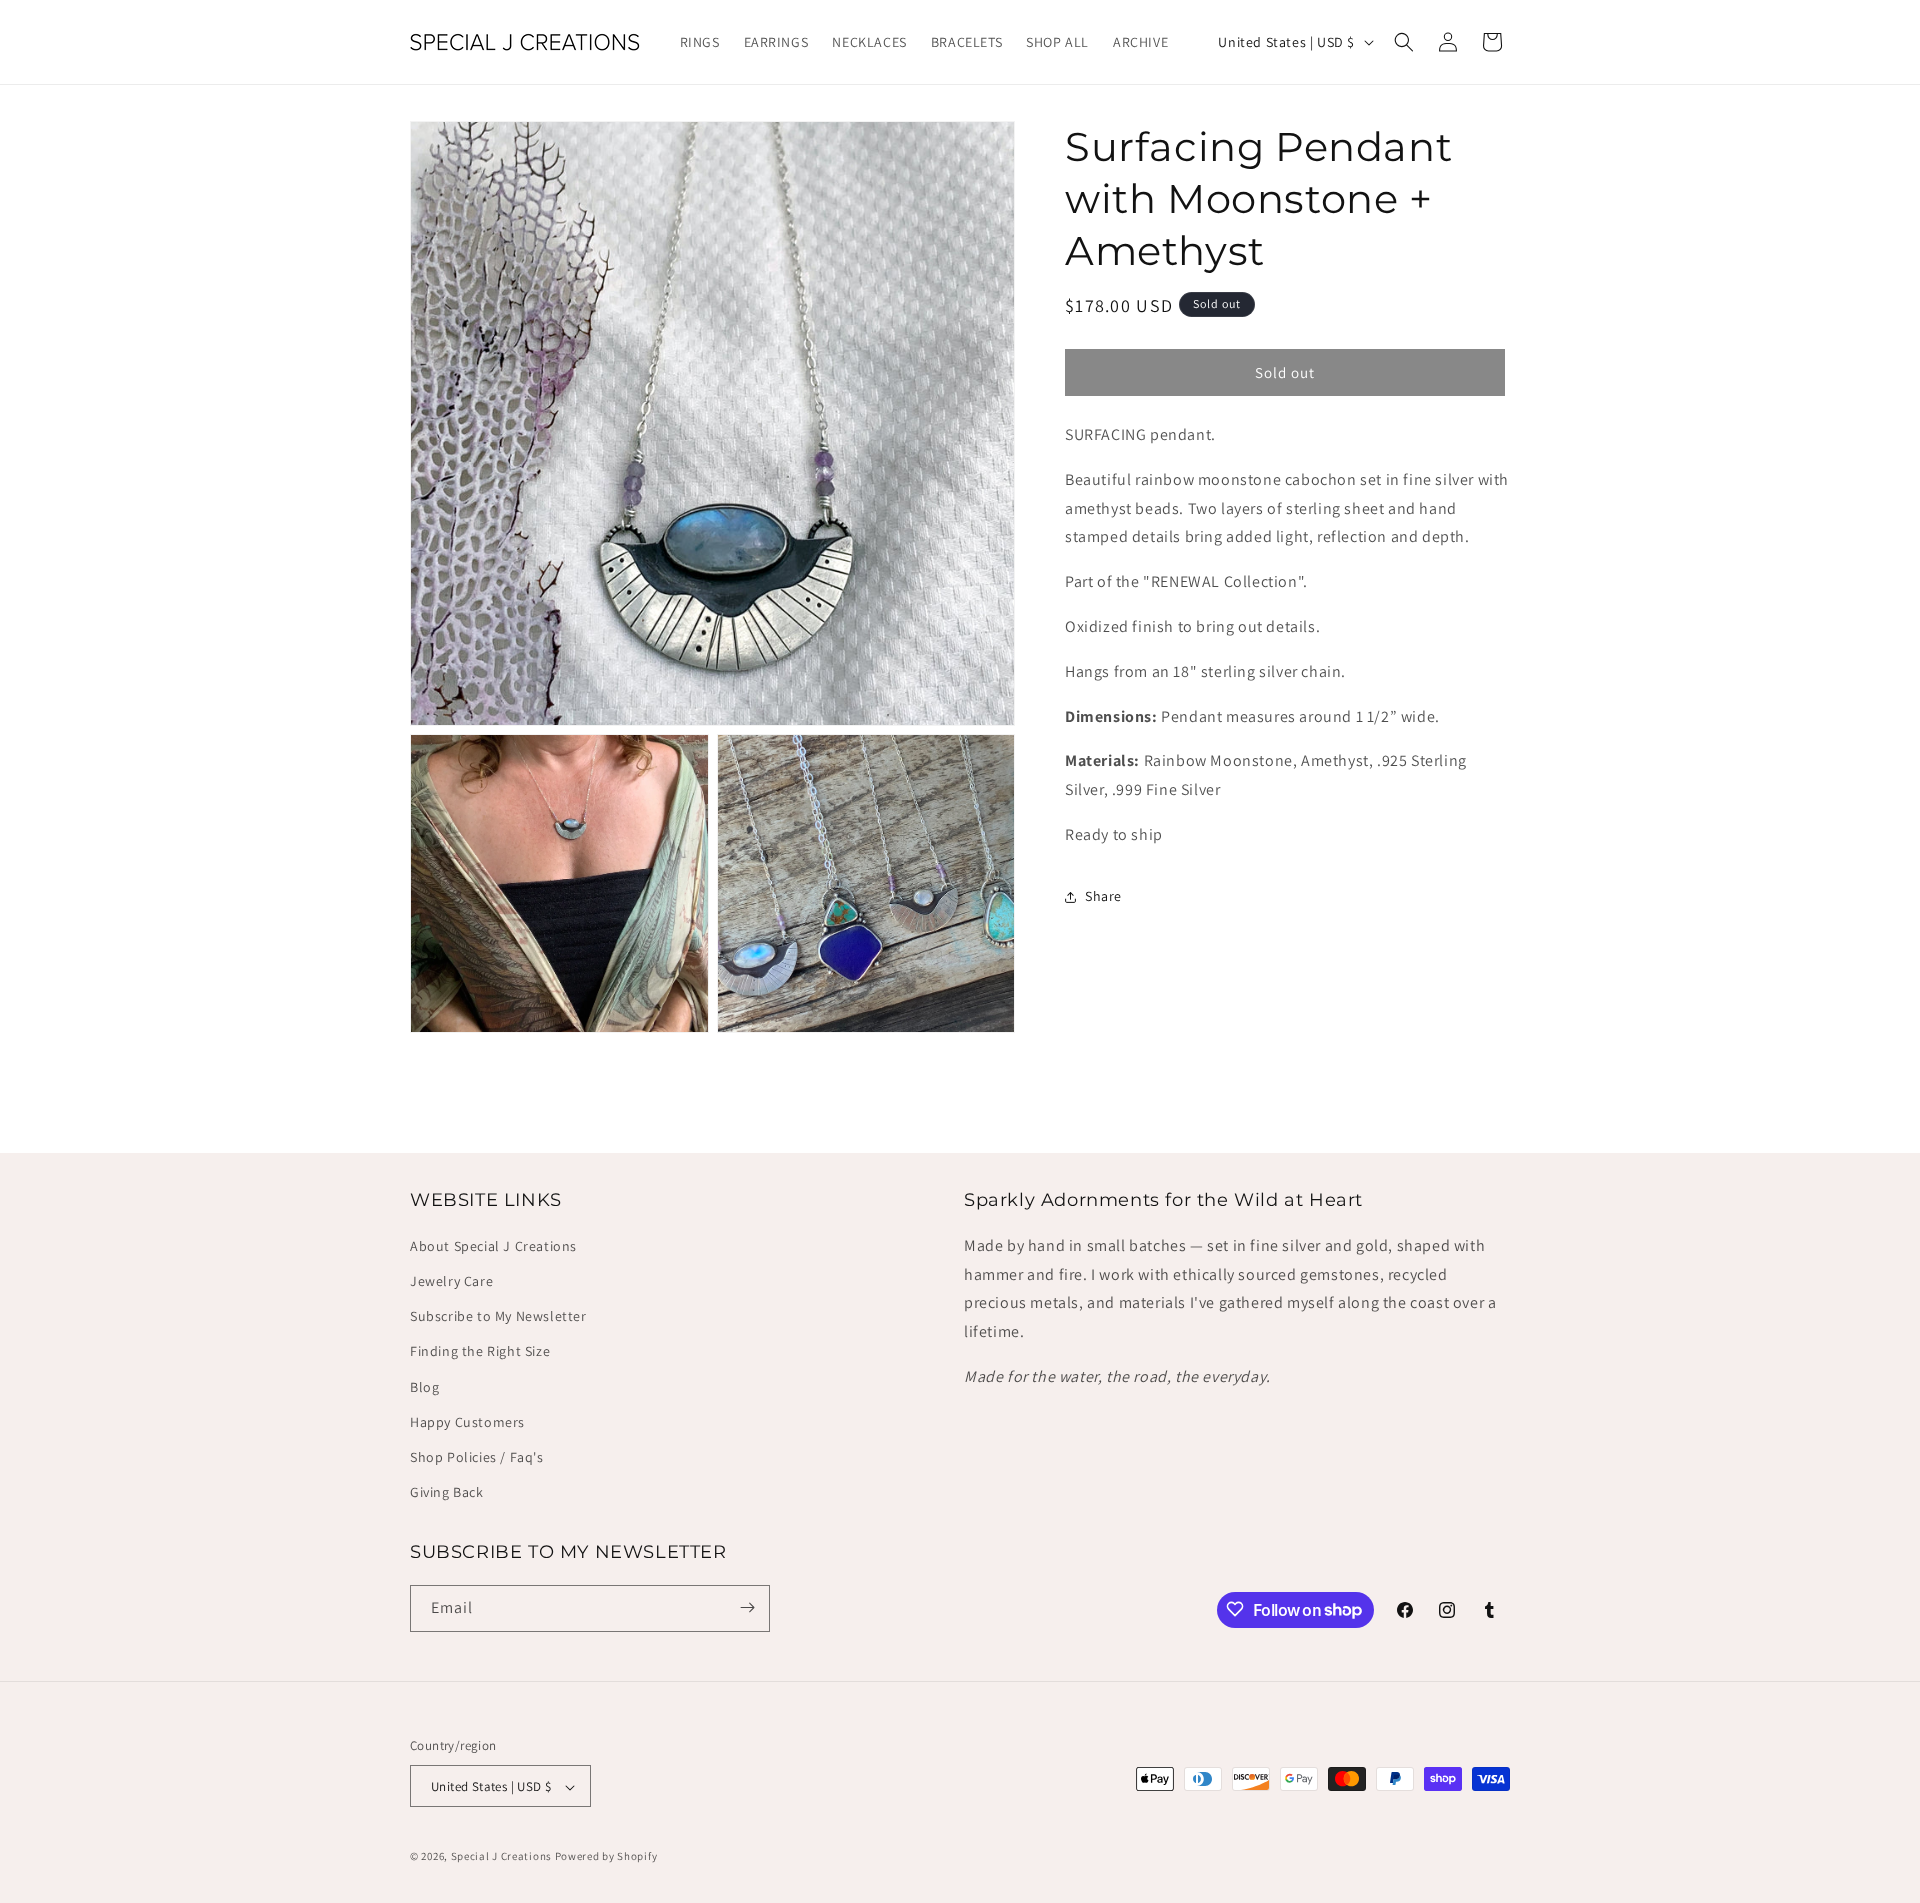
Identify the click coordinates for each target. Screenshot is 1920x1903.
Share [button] (1103, 896)
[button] (1404, 42)
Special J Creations (501, 1857)
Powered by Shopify (606, 1857)
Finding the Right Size (480, 1352)
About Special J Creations (493, 1246)
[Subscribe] (747, 1607)
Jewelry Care (451, 1281)
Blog (424, 1387)
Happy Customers (467, 1422)
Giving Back (447, 1493)
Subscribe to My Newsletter (498, 1317)
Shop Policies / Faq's (477, 1457)
